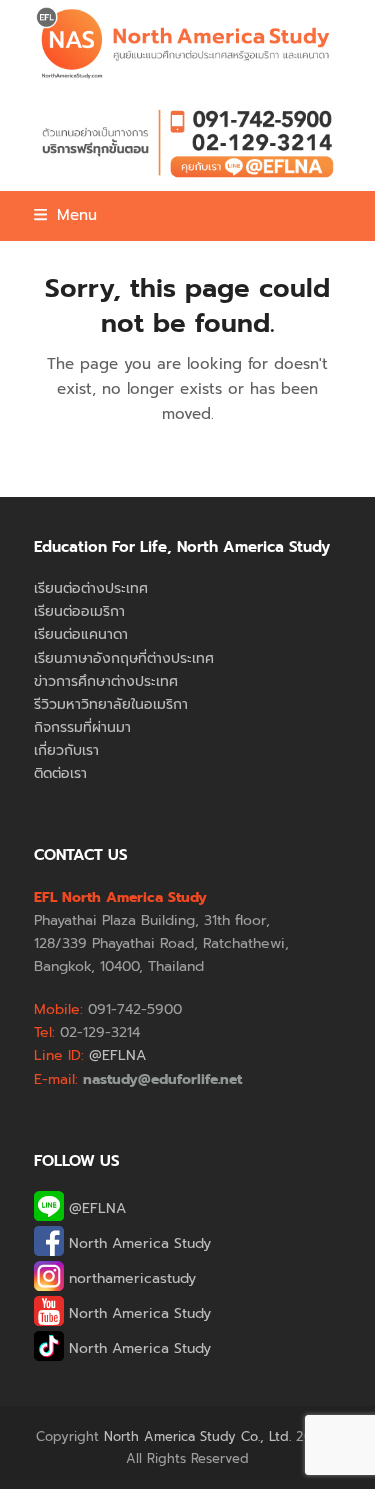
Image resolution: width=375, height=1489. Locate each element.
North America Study (137, 1243)
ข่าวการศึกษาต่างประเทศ (106, 681)
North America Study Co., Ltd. (197, 1436)
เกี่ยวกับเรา (66, 750)
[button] (65, 215)
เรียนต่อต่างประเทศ (91, 588)
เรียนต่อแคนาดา (81, 634)
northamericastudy (130, 1278)
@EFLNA (95, 1208)
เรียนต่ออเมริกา (79, 611)
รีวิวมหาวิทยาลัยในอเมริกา (111, 704)
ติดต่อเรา (60, 773)
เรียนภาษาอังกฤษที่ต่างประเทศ (124, 658)
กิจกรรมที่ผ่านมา (82, 727)
